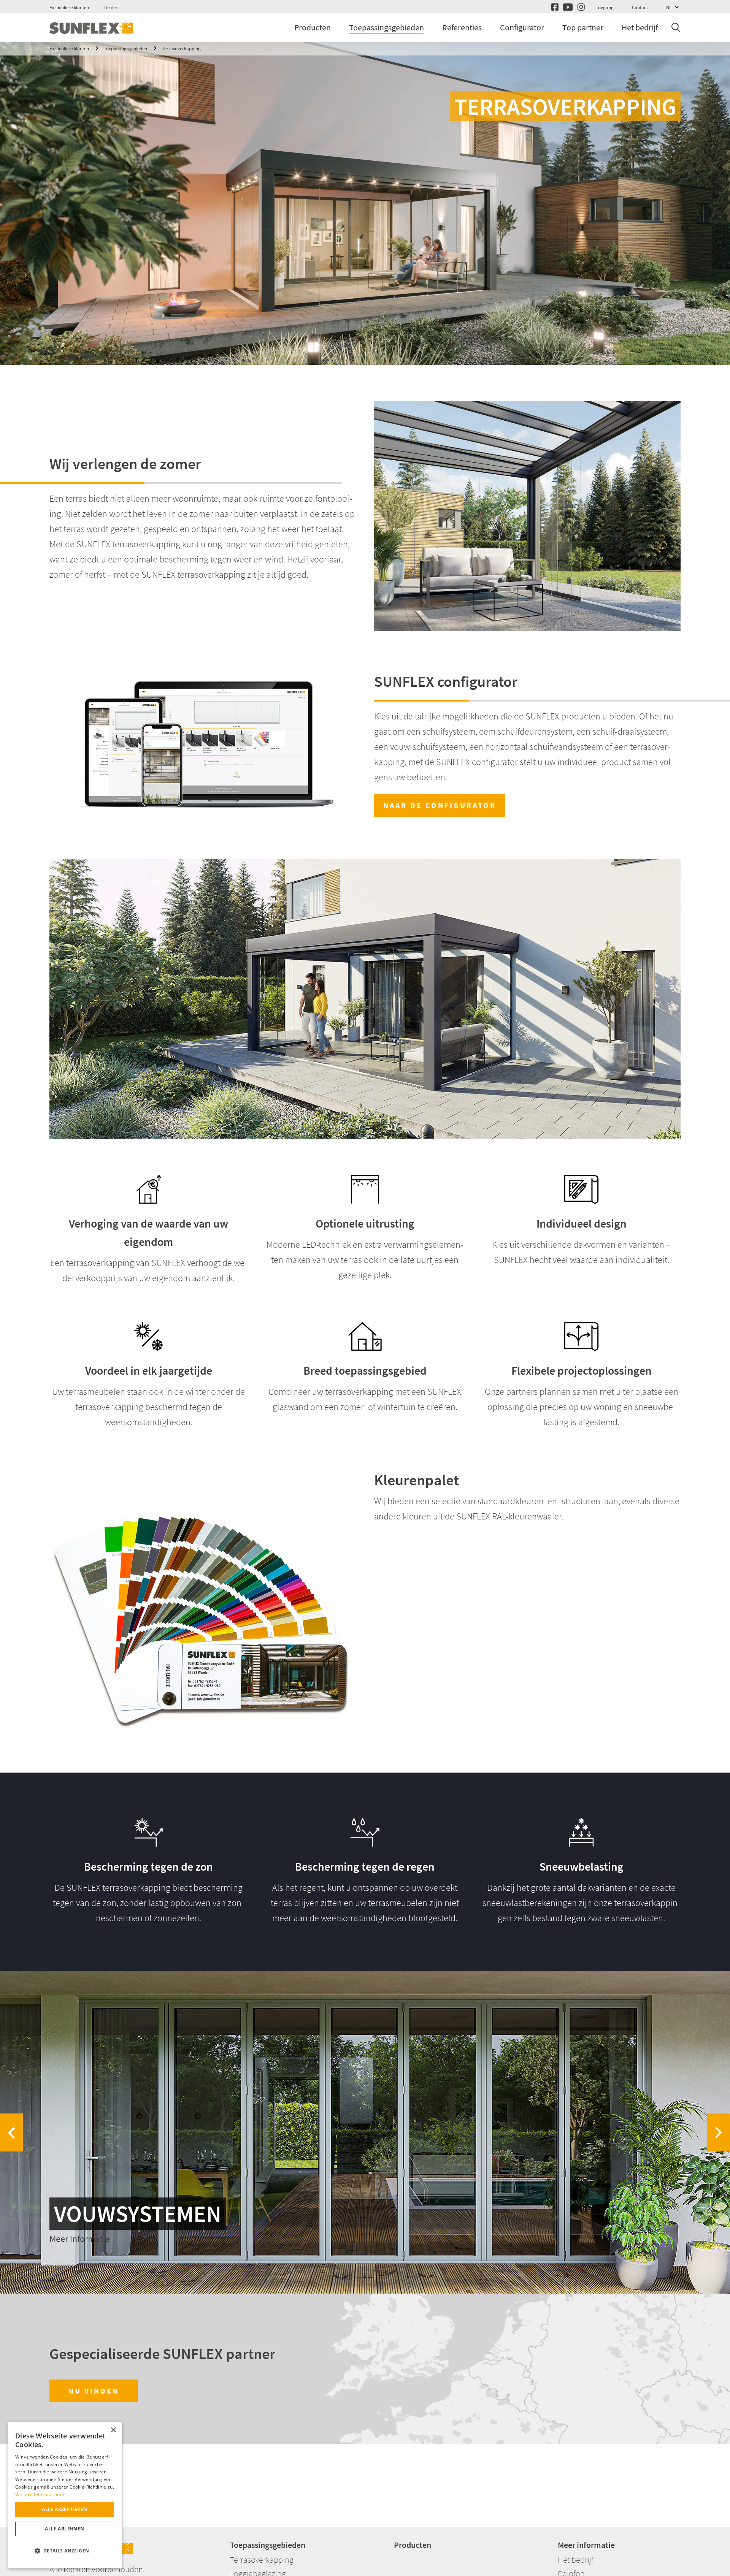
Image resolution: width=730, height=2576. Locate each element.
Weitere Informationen (40, 2494)
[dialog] (65, 2495)
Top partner (583, 27)
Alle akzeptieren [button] (64, 2509)
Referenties (462, 27)
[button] (65, 2551)
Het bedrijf (640, 27)
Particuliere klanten (69, 7)
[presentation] (11, 2132)
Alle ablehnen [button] (64, 2529)
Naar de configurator (440, 805)
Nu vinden (94, 2391)
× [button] (113, 2430)
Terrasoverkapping (181, 48)
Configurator (522, 27)
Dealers (112, 7)
